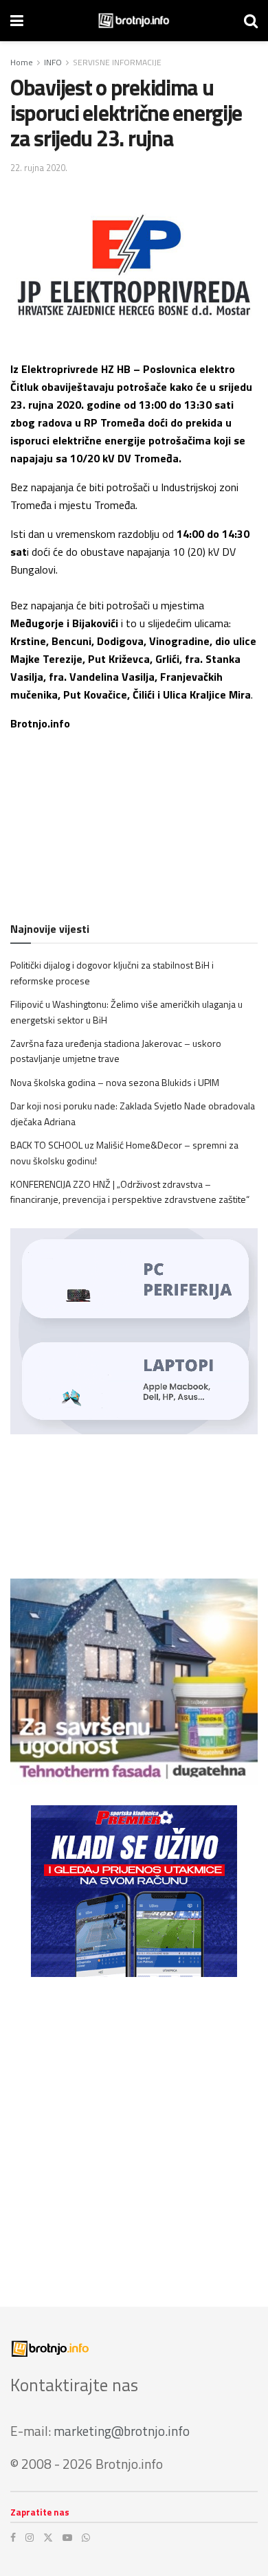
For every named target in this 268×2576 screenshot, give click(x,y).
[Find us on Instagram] (30, 2538)
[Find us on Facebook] (13, 2538)
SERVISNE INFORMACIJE (117, 62)
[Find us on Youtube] (67, 2538)
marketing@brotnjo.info (122, 2431)
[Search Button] (251, 21)
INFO (53, 62)
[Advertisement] (134, 2132)
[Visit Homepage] (134, 21)
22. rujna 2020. (39, 168)
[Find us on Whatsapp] (86, 2538)
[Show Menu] (17, 21)
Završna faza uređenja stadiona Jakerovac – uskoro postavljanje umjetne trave (116, 1051)
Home (22, 62)
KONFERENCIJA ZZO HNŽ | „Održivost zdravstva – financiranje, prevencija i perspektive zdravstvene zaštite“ (130, 1191)
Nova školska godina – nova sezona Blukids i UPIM (115, 1082)
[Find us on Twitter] (48, 2538)
